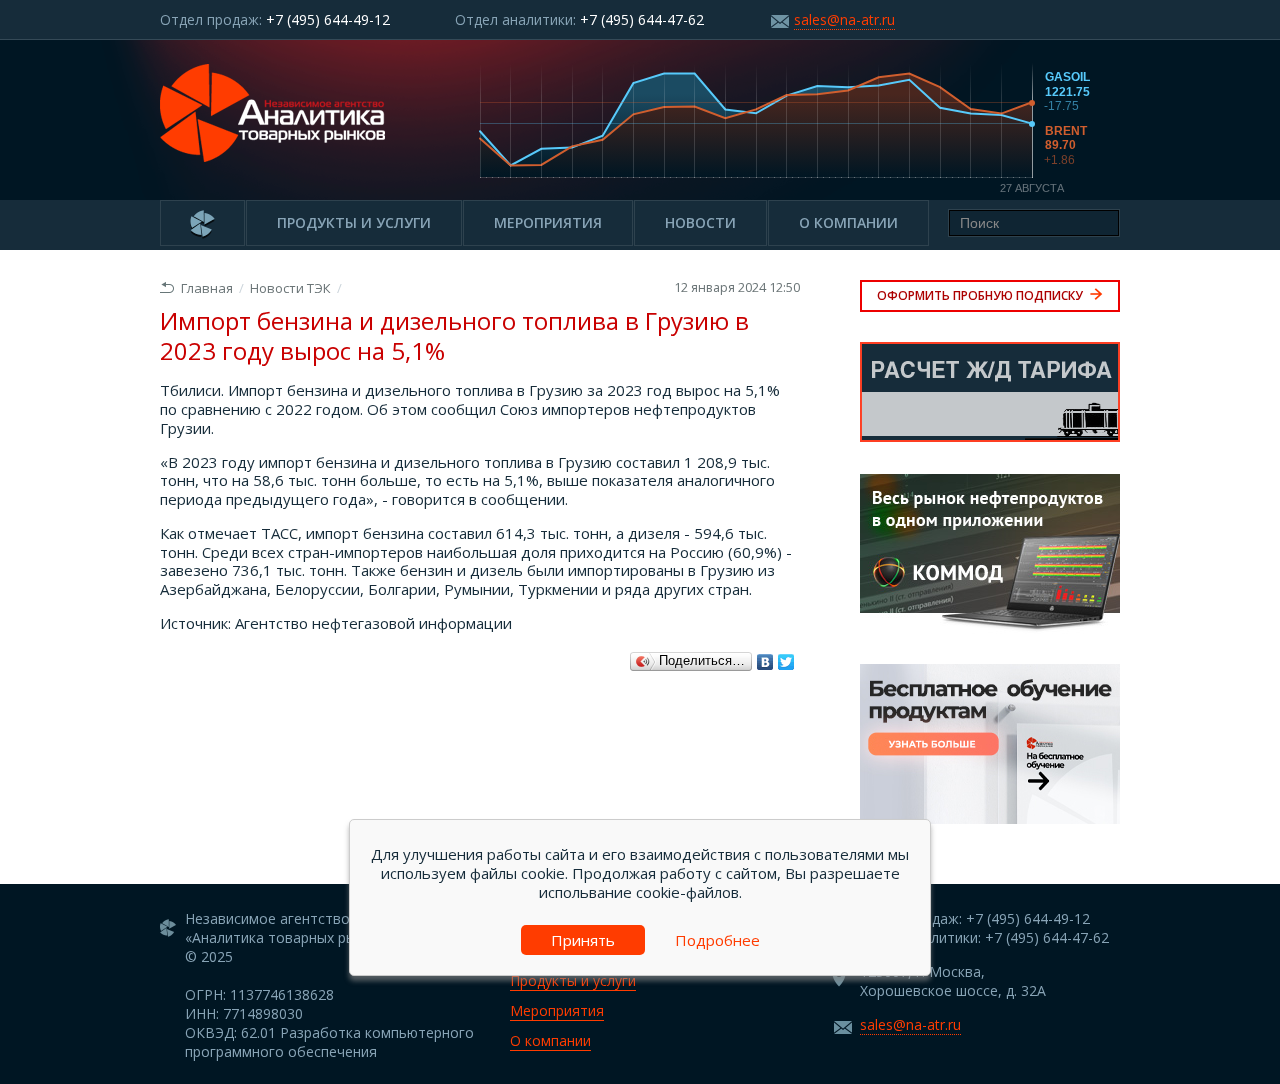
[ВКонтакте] (765, 662)
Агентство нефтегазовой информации (373, 623)
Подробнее (717, 940)
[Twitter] (786, 662)
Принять (583, 940)
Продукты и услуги (354, 222)
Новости (700, 222)
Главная (207, 288)
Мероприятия (548, 222)
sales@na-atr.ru (844, 19)
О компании (848, 222)
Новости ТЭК (290, 288)
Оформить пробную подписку (981, 295)
